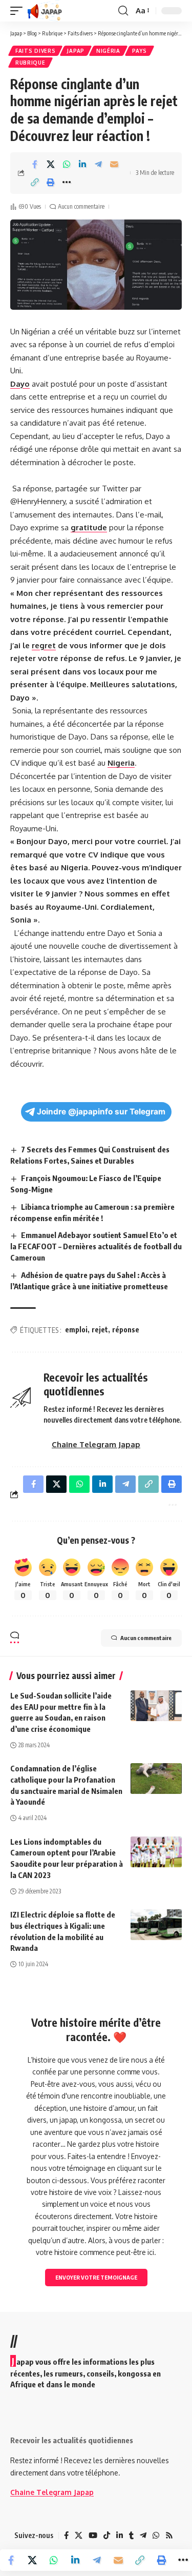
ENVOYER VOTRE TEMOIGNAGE (96, 2277)
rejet (100, 1330)
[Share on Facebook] (35, 164)
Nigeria (121, 763)
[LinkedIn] (120, 2535)
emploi (76, 1330)
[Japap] (45, 11)
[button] (19, 11)
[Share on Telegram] (98, 164)
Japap (76, 51)
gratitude (89, 527)
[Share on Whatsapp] (67, 164)
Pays (140, 51)
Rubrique (30, 63)
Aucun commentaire (81, 206)
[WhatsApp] (156, 2535)
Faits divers (35, 51)
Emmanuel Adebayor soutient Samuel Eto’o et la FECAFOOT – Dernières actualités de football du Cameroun (96, 1246)
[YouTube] (93, 2535)
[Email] (114, 164)
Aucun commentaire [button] (146, 1638)
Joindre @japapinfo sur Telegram (101, 1112)
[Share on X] (51, 164)
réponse (126, 1330)
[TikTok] (107, 2535)
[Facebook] (66, 2535)
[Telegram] (143, 2535)
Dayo (20, 384)
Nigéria (108, 51)
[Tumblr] (131, 2535)
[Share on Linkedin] (82, 164)
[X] (79, 2535)
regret (44, 645)
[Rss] (169, 2535)
